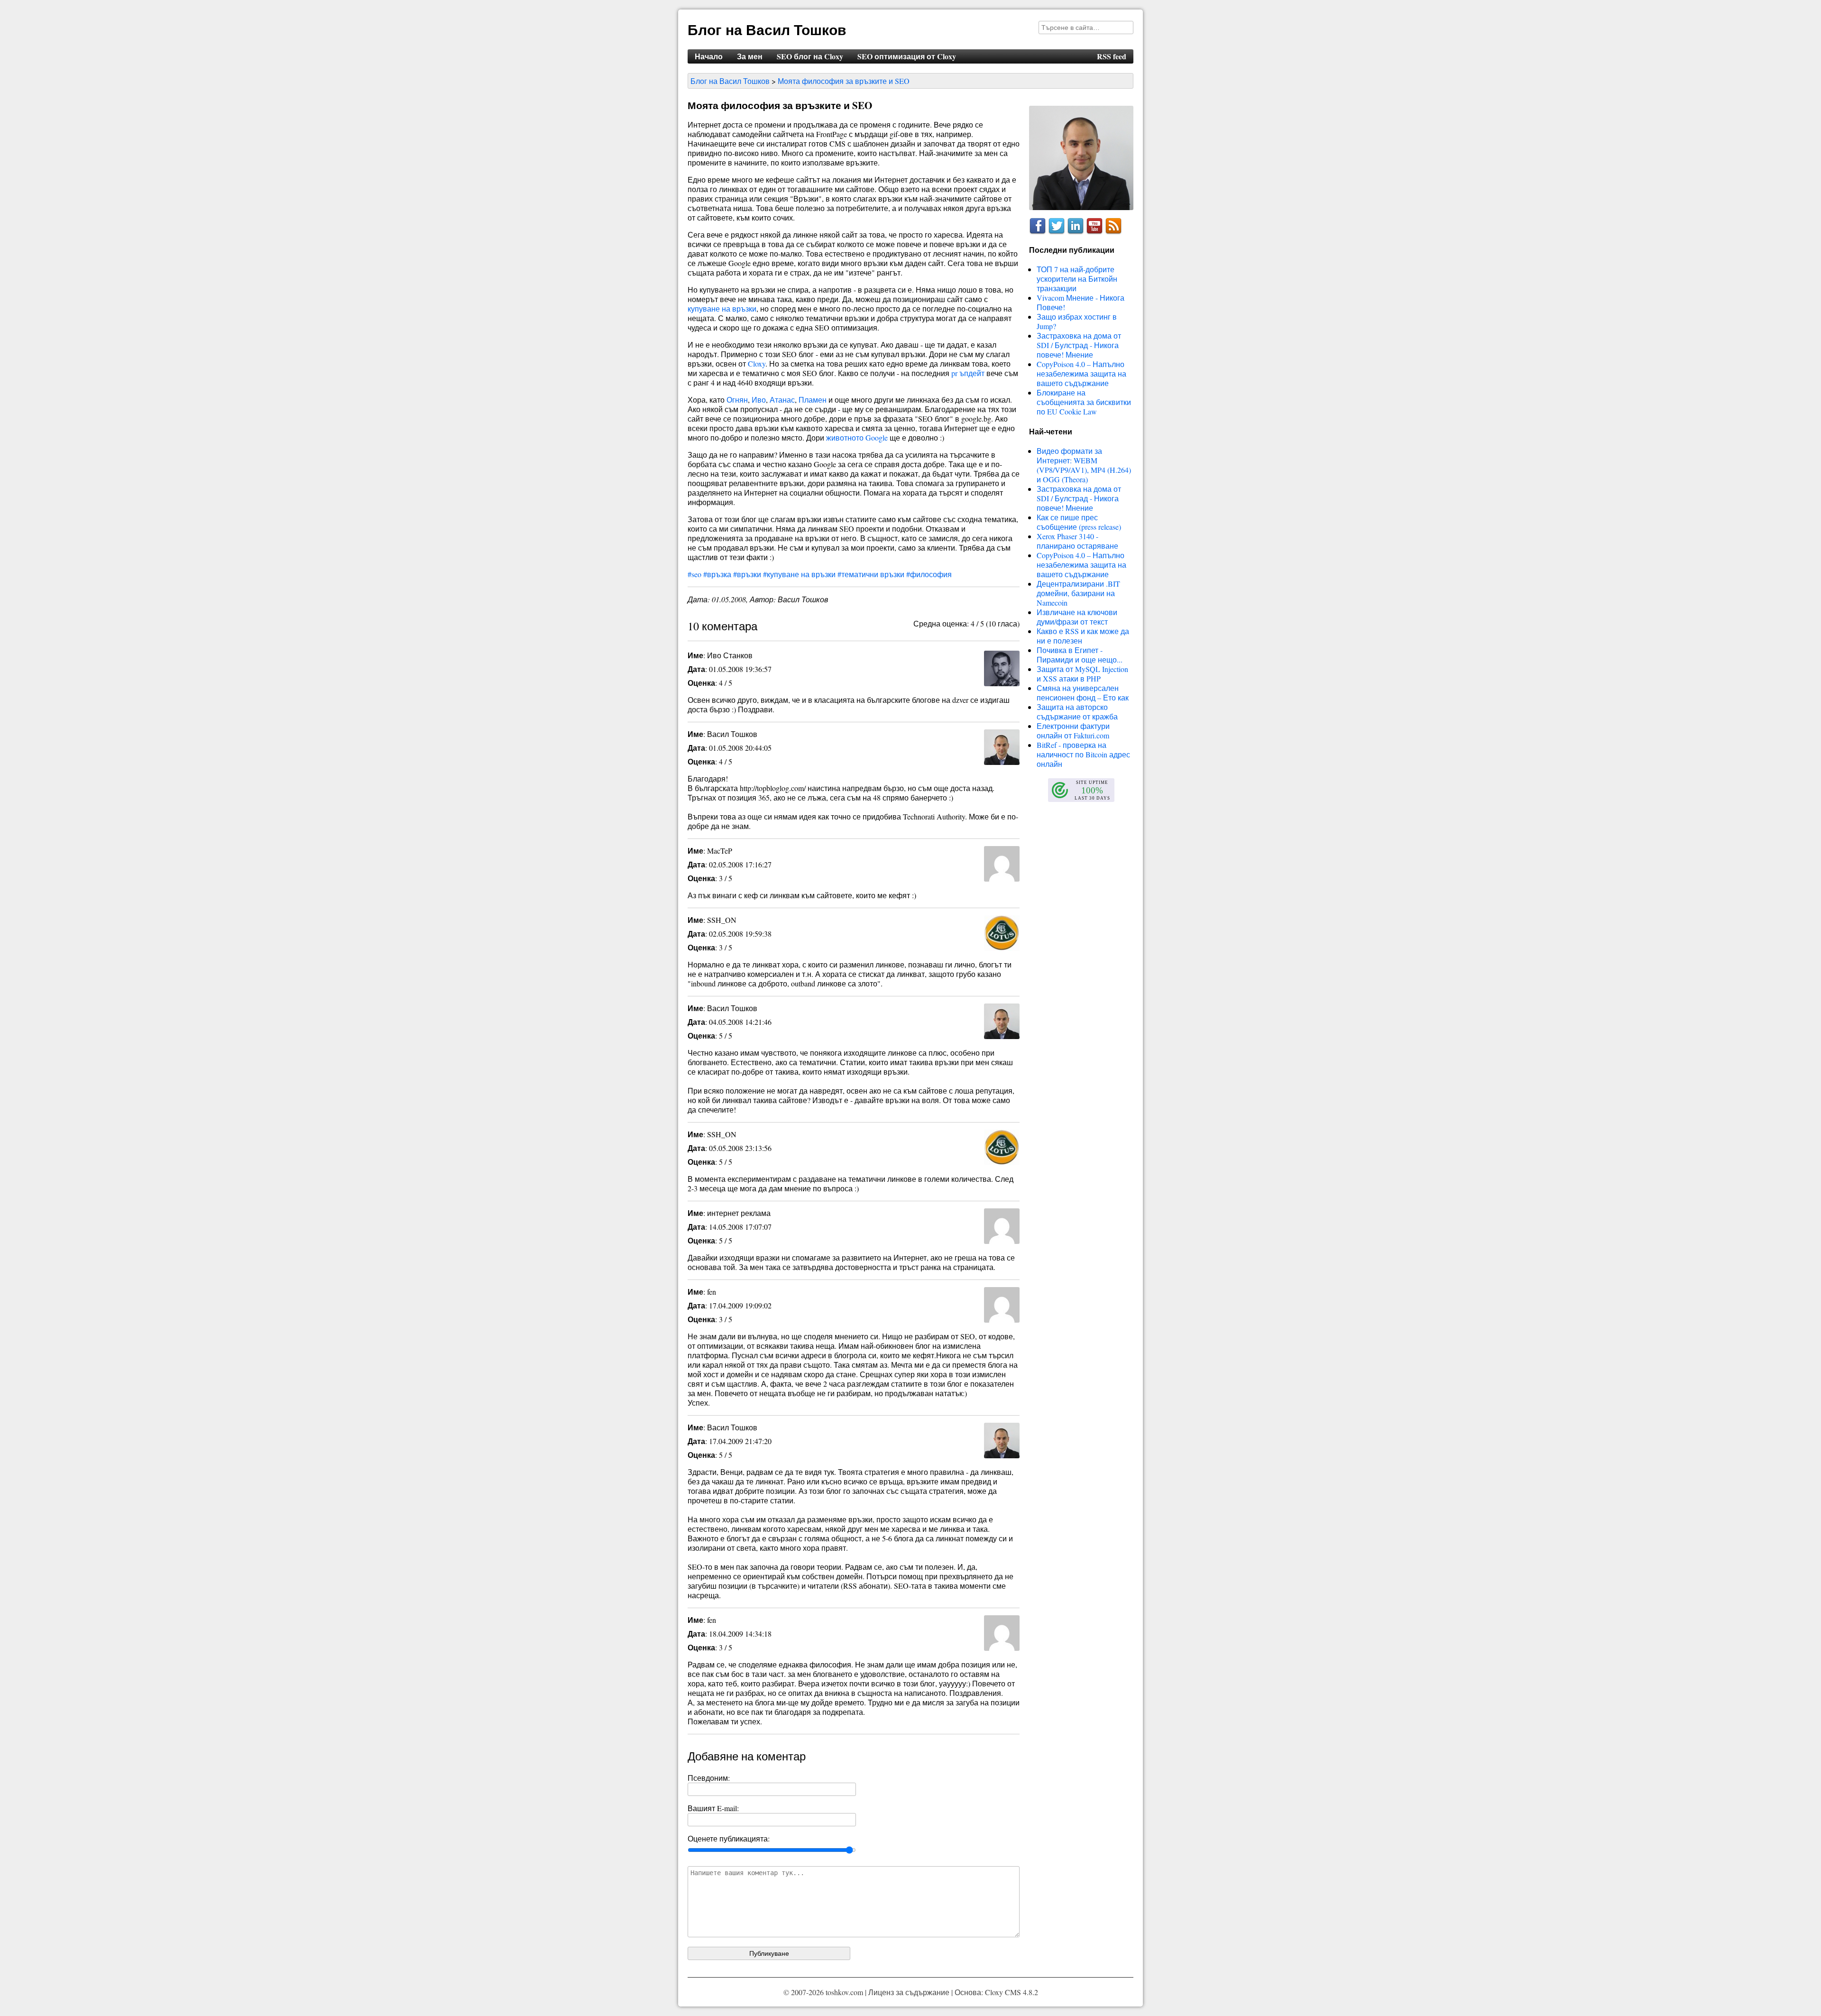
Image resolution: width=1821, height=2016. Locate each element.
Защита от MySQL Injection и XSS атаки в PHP (1082, 674)
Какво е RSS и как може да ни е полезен (1083, 636)
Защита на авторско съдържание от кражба (1077, 712)
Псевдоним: (709, 1778)
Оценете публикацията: (729, 1838)
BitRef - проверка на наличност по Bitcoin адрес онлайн (1083, 754)
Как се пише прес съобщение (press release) (1079, 522)
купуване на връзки (722, 308)
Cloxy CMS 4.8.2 (1012, 1992)
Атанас (782, 400)
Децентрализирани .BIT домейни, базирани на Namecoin (1078, 593)
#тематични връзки (871, 574)
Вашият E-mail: (713, 1808)
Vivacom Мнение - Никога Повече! (1081, 302)
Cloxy (757, 364)
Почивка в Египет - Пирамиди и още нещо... (1080, 655)
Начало (709, 56)
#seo (694, 574)
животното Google (857, 437)
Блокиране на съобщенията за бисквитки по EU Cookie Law (1084, 402)
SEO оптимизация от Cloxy (907, 56)
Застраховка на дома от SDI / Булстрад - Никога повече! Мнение (1079, 345)
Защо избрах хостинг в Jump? (1077, 321)
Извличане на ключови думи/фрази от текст (1077, 617)
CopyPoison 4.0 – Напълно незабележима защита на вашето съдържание (1081, 373)
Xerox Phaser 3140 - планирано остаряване (1077, 541)
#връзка (717, 574)
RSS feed (1112, 56)
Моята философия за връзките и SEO (844, 81)
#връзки (747, 574)
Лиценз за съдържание (909, 1992)
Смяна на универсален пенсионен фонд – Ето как (1083, 693)
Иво (759, 400)
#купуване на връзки (799, 574)
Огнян (737, 400)
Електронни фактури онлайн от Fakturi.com (1073, 731)
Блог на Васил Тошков (767, 29)
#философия (929, 574)
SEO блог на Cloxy (810, 56)
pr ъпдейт (968, 373)
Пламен (813, 400)
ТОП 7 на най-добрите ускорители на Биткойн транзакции (1077, 279)
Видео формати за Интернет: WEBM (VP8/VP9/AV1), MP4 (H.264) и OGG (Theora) (1084, 465)
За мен (750, 56)
